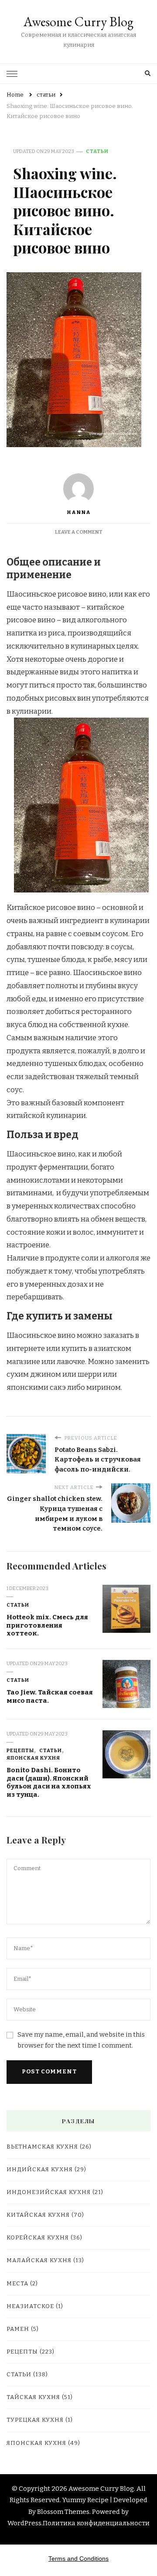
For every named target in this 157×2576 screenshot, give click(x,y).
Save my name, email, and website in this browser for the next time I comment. (81, 2040)
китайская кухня (38, 2215)
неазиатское (30, 2306)
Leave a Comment (79, 532)
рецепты (20, 1750)
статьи (97, 151)
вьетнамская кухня (42, 2147)
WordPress (24, 2523)
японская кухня (33, 1758)
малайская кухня (39, 2260)
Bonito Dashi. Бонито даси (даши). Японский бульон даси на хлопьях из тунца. (49, 1782)
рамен (18, 2329)
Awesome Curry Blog (78, 22)
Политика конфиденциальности (96, 2523)
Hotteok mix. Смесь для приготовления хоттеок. (47, 1625)
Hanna (79, 512)
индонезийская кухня (49, 2192)
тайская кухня (33, 2397)
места (17, 2284)
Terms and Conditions (78, 2559)
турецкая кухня (35, 2420)
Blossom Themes (63, 2512)
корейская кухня (38, 2238)
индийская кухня (40, 2170)
